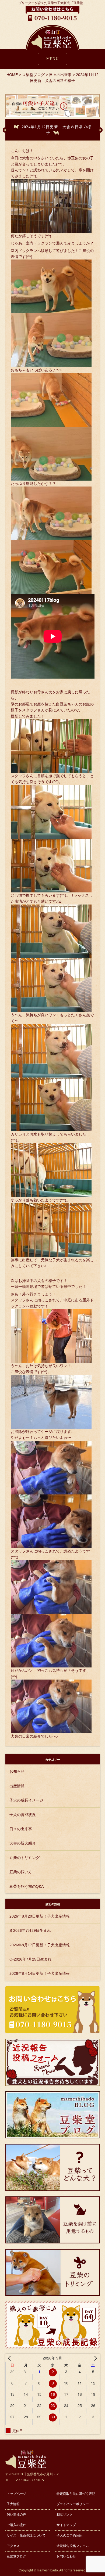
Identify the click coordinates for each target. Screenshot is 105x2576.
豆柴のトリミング (24, 1858)
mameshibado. (48, 2570)
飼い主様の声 (16, 2514)
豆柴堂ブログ (16, 2556)
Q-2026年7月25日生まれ (30, 1959)
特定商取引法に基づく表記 (76, 2494)
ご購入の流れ (16, 2525)
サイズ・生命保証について (26, 2535)
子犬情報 (13, 2504)
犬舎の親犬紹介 (23, 1843)
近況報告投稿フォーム (73, 2546)
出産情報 (17, 1786)
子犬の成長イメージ (26, 1800)
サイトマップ (66, 2525)
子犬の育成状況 (23, 1815)
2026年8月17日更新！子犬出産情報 (40, 1945)
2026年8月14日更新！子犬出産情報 (40, 1973)
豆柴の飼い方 (21, 1872)
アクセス (13, 2546)
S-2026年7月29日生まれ (30, 1930)
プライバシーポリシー (73, 2504)
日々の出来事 (21, 1829)
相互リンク (65, 2514)
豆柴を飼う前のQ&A (27, 1886)
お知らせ (17, 1771)
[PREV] (10, 2358)
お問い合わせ (66, 2556)
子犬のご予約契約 (69, 2535)
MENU (53, 59)
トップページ (16, 2494)
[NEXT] (95, 2358)
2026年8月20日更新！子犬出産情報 (40, 1916)
